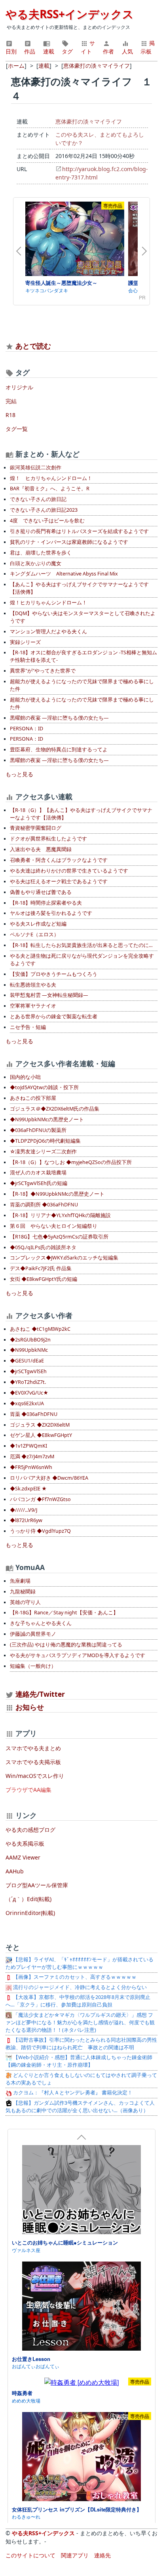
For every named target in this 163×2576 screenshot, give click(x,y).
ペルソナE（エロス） (34, 935)
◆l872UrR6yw (26, 1520)
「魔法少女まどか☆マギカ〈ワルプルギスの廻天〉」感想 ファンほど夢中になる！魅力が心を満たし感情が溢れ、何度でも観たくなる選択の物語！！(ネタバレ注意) (80, 2023)
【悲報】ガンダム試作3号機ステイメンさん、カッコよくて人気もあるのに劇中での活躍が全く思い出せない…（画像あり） (80, 2107)
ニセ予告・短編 (28, 1027)
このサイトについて (30, 2555)
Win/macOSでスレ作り (35, 1776)
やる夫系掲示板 (25, 1843)
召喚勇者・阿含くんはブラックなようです (59, 860)
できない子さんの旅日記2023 (44, 510)
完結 (11, 401)
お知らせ (30, 1707)
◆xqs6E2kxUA (27, 1403)
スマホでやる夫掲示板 (33, 1762)
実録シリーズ (25, 642)
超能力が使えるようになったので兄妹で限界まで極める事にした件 (82, 685)
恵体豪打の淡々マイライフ (89, 121)
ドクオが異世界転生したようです (48, 839)
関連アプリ (75, 2555)
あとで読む (33, 346)
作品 (30, 51)
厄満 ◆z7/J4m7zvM (32, 1457)
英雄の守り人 (25, 1602)
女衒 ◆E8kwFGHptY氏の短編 (44, 1279)
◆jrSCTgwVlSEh (28, 1371)
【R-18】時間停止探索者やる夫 (46, 903)
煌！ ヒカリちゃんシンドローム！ (51, 478)
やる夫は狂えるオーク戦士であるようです (59, 881)
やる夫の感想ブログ (30, 1830)
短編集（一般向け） (33, 1666)
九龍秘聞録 (23, 1592)
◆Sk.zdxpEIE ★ (28, 1489)
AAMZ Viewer (23, 1857)
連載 (49, 51)
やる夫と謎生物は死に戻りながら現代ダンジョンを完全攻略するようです (82, 960)
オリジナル (19, 387)
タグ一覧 (17, 429)
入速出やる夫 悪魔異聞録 (41, 849)
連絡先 (102, 2555)
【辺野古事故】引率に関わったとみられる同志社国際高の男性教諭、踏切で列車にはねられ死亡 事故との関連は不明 (81, 2044)
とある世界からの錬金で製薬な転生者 (54, 1016)
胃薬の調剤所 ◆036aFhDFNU (44, 1205)
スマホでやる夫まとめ (33, 1748)
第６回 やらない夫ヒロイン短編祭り (54, 1226)
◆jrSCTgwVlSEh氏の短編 (39, 1183)
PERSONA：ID (27, 729)
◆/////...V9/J (24, 1510)
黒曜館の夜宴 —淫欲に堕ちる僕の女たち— (59, 718)
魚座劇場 (20, 1581)
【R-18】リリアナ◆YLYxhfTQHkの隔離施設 (60, 1215)
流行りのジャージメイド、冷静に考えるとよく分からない (79, 1987)
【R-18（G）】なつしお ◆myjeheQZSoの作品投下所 (71, 1162)
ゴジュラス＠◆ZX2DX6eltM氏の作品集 (55, 1109)
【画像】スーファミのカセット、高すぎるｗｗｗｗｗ (74, 1977)
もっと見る (19, 774)
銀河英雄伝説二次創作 (36, 468)
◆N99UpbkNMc (29, 1350)
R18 (10, 415)
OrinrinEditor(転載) (30, 1913)
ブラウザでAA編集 (28, 1790)
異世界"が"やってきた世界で (43, 671)
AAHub (15, 1871)
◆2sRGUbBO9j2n (30, 1340)
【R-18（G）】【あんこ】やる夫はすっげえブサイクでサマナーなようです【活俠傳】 (81, 814)
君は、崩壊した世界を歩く (41, 553)
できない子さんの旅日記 (38, 499)
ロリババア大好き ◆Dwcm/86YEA (49, 1478)
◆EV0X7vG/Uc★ (29, 1393)
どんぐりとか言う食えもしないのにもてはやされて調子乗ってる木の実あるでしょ (81, 2079)
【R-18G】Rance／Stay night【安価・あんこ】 (64, 1613)
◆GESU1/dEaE (27, 1361)
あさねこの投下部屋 (33, 1098)
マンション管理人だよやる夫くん (48, 632)
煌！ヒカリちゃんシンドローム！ (48, 603)
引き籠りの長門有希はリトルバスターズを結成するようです (79, 531)
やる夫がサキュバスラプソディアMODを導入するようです (78, 1655)
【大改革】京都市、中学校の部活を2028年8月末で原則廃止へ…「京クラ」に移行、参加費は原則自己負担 (78, 2001)
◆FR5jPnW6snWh (31, 1467)
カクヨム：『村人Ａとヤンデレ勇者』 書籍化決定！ (72, 2093)
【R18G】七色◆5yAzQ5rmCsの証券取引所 (59, 1237)
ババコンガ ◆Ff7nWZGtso (40, 1499)
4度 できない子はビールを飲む (47, 521)
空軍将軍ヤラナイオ (33, 1006)
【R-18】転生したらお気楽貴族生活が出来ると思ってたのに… (81, 945)
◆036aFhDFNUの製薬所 (38, 1130)
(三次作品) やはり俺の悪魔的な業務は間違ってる (66, 1645)
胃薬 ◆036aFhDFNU (34, 1414)
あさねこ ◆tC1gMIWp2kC (40, 1329)
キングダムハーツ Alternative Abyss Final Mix (64, 574)
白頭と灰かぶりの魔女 (36, 563)
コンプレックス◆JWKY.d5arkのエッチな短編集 (64, 1258)
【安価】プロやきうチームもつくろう (54, 974)
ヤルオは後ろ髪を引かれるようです (51, 913)
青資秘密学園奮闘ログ (36, 828)
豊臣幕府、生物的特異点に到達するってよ (59, 750)
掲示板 (148, 47)
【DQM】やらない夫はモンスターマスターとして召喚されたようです (83, 617)
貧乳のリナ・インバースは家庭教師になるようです (69, 542)
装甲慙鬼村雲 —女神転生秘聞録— (49, 995)
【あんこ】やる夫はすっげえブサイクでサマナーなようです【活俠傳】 (79, 588)
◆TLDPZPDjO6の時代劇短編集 (45, 1141)
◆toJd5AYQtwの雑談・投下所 (44, 1087)
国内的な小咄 (25, 1077)
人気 (127, 51)
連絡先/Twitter (39, 1694)
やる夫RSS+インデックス (70, 14)
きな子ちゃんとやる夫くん (41, 1623)
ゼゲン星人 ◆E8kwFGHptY (41, 1435)
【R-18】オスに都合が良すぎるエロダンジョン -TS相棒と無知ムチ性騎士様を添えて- (83, 656)
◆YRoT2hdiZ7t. (28, 1382)
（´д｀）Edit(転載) (28, 1899)
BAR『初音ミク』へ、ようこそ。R (50, 489)
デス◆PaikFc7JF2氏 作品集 (41, 1268)
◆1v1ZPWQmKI (28, 1446)
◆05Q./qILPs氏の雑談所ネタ (43, 1247)
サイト (88, 47)
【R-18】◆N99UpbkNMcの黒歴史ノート (57, 1194)
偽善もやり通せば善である (41, 892)
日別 (11, 51)
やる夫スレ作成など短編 (38, 924)
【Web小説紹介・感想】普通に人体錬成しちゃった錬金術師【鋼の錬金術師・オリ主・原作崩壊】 (79, 2061)
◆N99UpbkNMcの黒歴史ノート (47, 1119)
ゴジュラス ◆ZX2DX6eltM (40, 1425)
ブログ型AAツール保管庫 (37, 1885)
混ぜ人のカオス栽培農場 (38, 1173)
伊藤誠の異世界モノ (33, 1634)
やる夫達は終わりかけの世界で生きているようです (69, 871)
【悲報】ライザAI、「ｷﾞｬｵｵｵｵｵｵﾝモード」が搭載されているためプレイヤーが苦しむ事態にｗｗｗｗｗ (80, 1963)
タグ (67, 51)
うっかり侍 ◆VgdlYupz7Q (40, 1531)
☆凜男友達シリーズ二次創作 (43, 1152)
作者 (108, 51)
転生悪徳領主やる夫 (33, 985)
